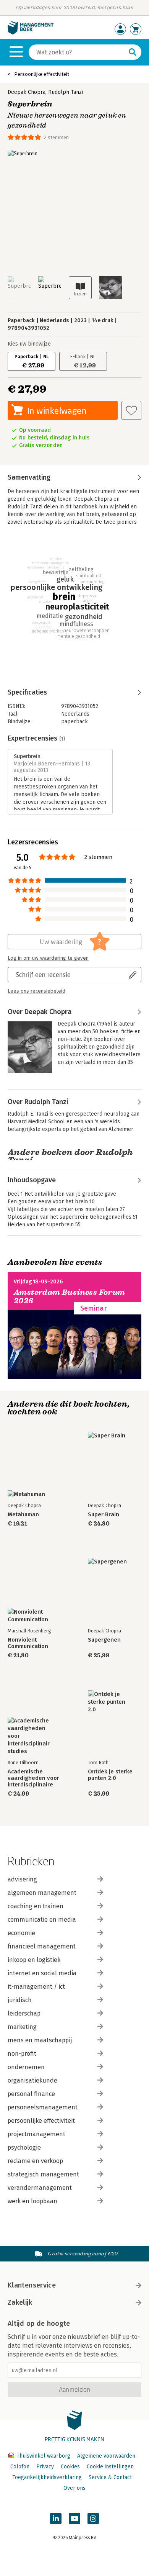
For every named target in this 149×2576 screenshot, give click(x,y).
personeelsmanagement (43, 2107)
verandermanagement (40, 2188)
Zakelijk (20, 2302)
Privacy (45, 2467)
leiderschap (24, 2013)
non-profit (22, 2054)
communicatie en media (42, 1920)
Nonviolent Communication (28, 1643)
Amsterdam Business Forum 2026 (70, 1297)
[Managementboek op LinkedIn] (56, 2519)
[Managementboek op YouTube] (74, 2519)
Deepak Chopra (27, 92)
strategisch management (43, 2174)
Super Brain (104, 1515)
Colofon (20, 2467)
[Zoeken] (133, 52)
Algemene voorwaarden (106, 2456)
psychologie (24, 2147)
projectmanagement (36, 2134)
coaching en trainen (36, 1906)
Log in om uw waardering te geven (48, 958)
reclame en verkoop (35, 2161)
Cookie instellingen (110, 2467)
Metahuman (23, 1515)
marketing (22, 2027)
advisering (22, 1879)
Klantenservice (32, 2285)
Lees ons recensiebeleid (36, 991)
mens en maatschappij (40, 2040)
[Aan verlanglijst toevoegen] (131, 410)
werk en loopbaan (32, 2201)
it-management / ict (36, 1987)
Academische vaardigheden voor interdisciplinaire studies (33, 1778)
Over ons (74, 2488)
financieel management (42, 1946)
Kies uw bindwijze (29, 344)
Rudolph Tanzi (66, 92)
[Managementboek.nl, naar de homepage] (31, 33)
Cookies (70, 2467)
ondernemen (26, 2067)
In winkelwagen (57, 410)
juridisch (20, 2000)
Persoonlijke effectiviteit (42, 74)
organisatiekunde (32, 2080)
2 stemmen (56, 137)
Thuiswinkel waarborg (43, 2456)
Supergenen (104, 1640)
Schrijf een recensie (43, 974)
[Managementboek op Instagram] (93, 2519)
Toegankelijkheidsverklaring (47, 2477)
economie (21, 1933)
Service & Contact (110, 2477)
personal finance (31, 2094)
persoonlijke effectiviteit (41, 2121)
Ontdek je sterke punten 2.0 (110, 1775)
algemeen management (42, 1893)
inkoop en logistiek (34, 1960)
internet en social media (42, 1973)
